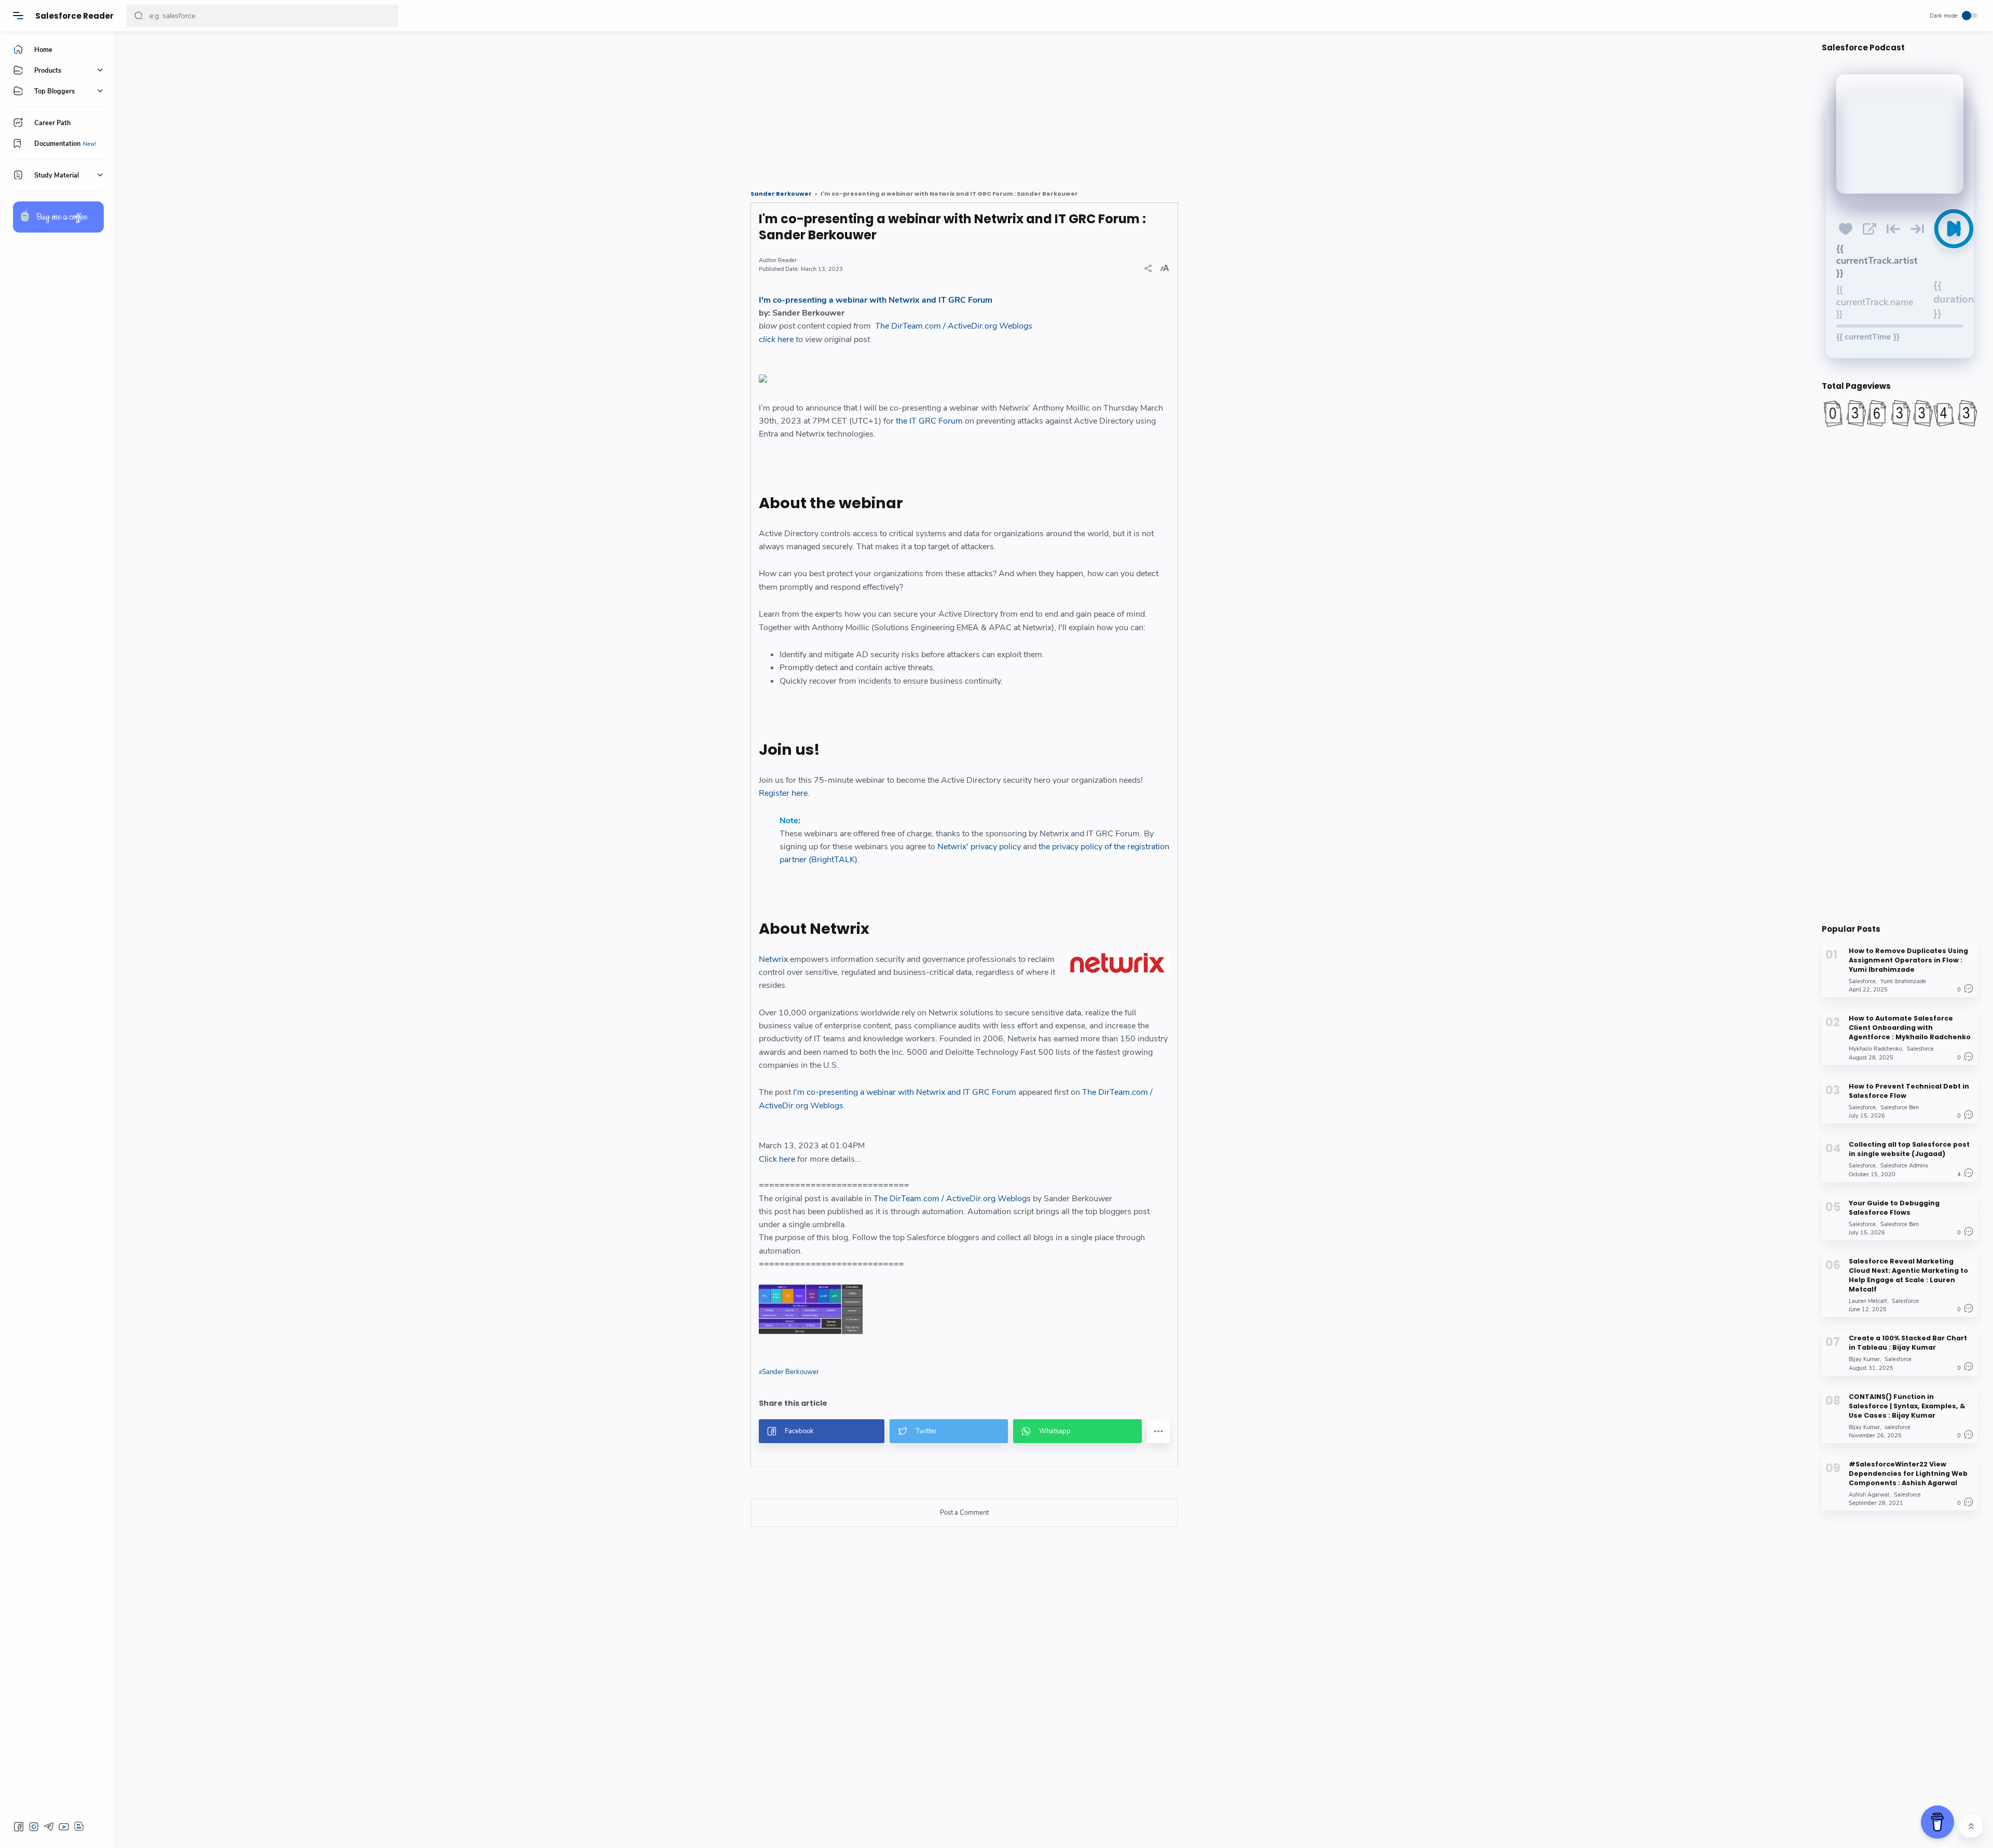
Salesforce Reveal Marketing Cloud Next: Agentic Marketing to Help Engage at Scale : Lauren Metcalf (1908, 1275)
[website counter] (1900, 413)
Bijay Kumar (1864, 1359)
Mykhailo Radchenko (1875, 1049)
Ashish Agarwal (1869, 1495)
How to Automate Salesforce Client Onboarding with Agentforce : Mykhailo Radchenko (1910, 1028)
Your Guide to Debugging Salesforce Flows (1894, 1207)
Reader (787, 260)
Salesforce (1862, 981)
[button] (139, 16)
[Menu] (18, 16)
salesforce (1898, 1427)
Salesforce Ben (1900, 1108)
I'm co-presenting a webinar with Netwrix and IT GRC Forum (876, 300)
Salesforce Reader (74, 16)
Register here (783, 793)
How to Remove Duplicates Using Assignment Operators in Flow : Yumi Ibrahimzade (1908, 960)
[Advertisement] (439, 106)
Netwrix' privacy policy (979, 847)
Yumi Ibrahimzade (1903, 981)
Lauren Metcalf (1868, 1301)
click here (776, 339)
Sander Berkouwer (790, 1372)
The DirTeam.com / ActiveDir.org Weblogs (954, 326)
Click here (777, 1159)
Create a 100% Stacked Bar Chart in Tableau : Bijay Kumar (1908, 1343)
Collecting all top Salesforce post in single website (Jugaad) (1909, 1149)
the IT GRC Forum (929, 421)
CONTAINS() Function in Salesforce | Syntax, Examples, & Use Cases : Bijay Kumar (1907, 1405)
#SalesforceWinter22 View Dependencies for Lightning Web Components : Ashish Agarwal (1908, 1473)
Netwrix (773, 959)
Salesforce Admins (1904, 1166)
